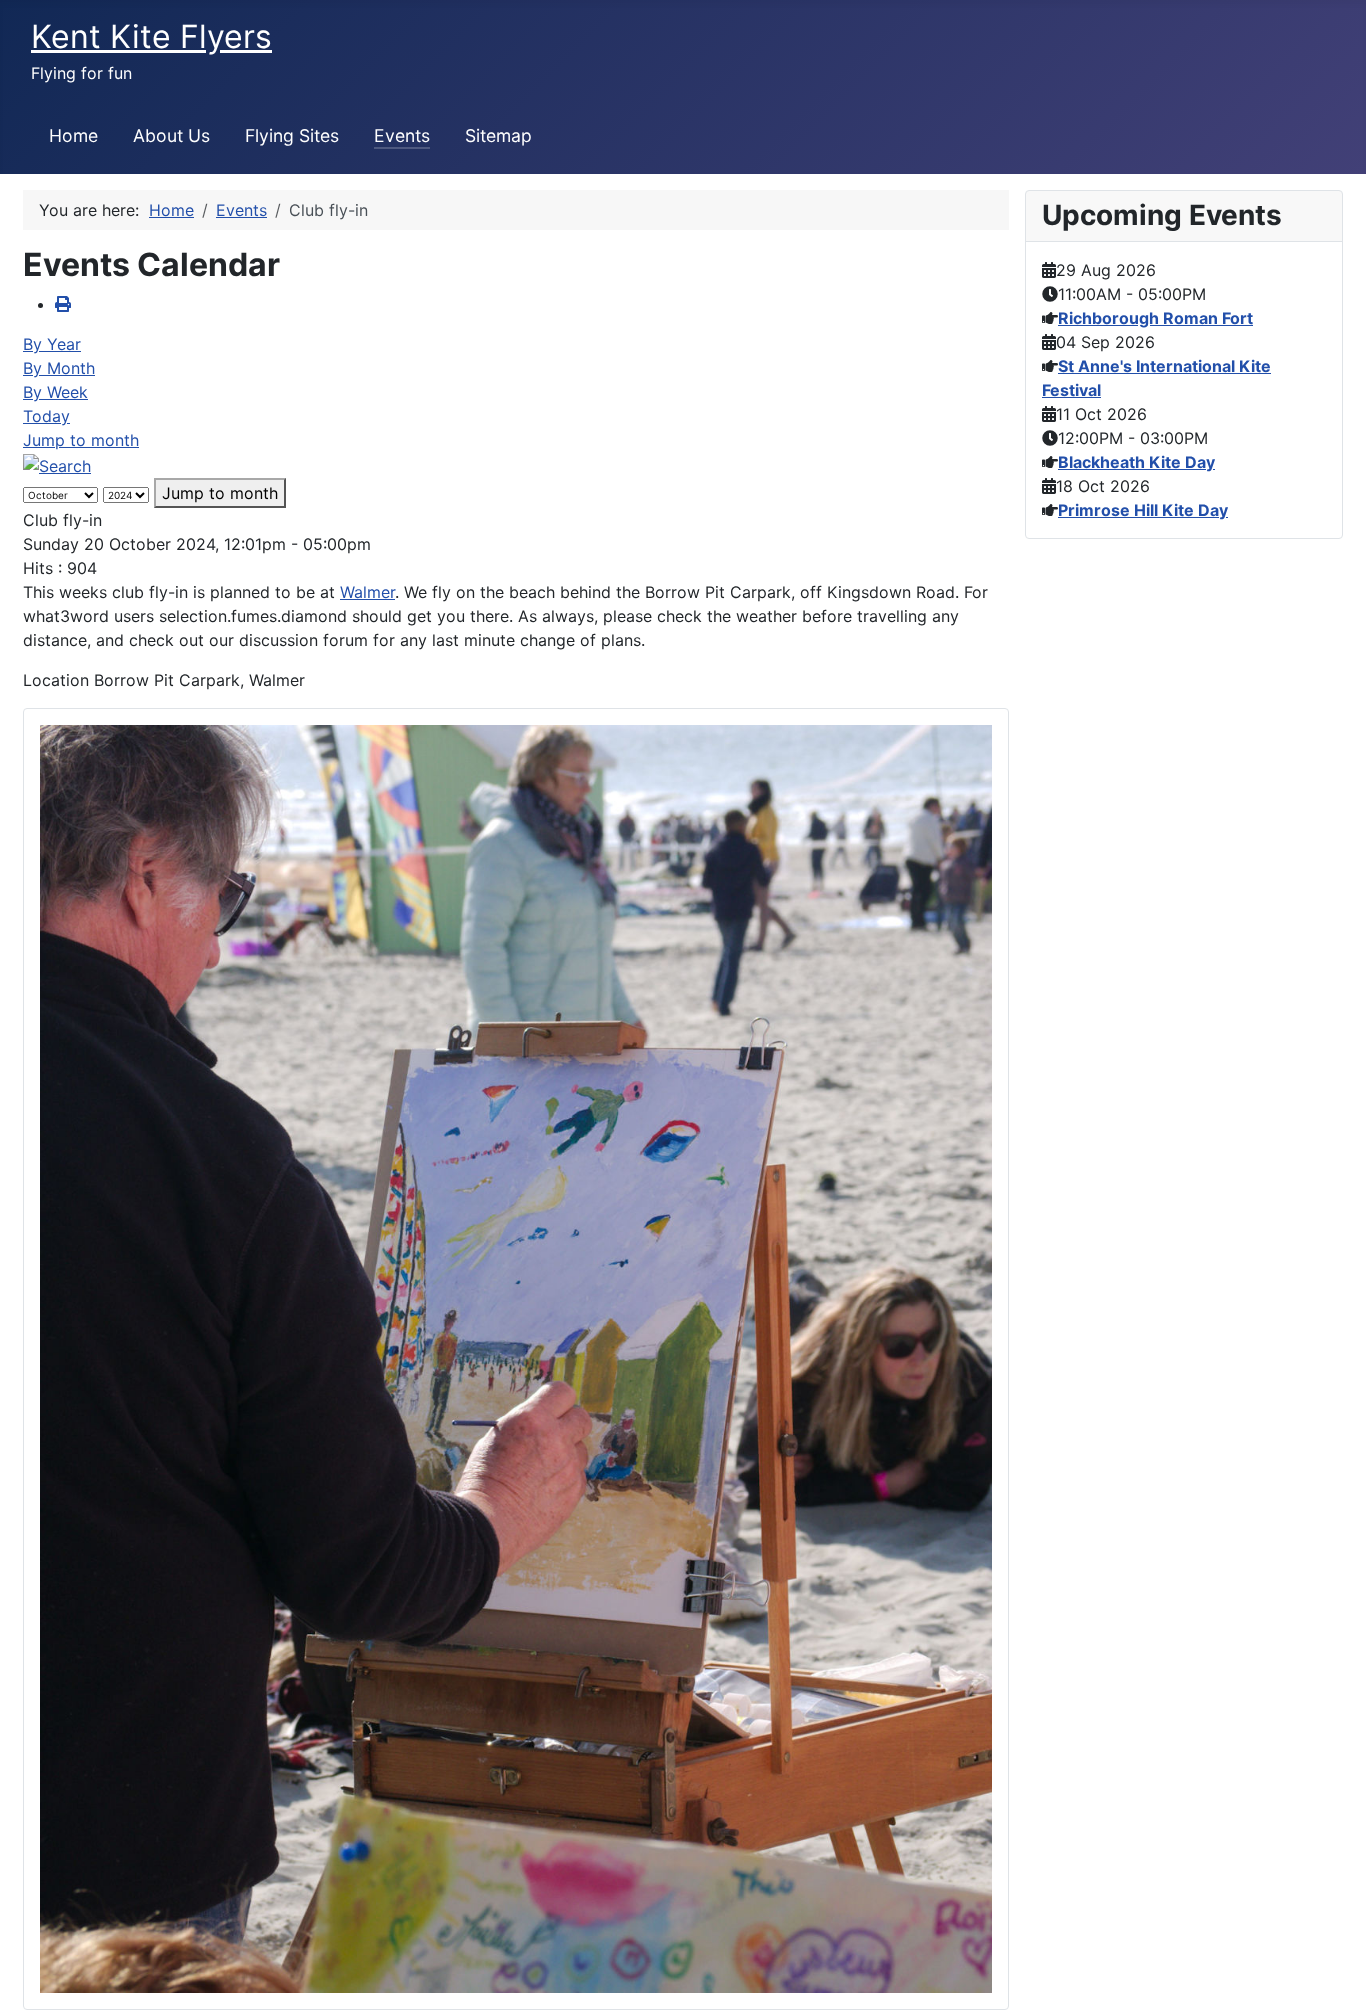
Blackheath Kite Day (1136, 462)
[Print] (63, 304)
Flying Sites (292, 135)
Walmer (367, 592)
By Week (55, 392)
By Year (52, 344)
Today (46, 416)
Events (402, 135)
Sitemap (498, 135)
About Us (171, 135)
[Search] (57, 464)
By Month (59, 368)
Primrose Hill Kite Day (1143, 510)
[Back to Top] (1331, 1973)
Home (73, 135)
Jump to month (81, 440)
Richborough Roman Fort (1155, 318)
